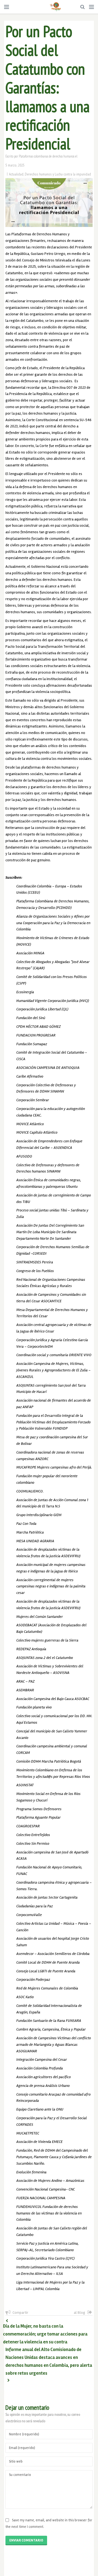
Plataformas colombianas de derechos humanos (47, 156)
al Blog (79, 2313)
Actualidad (16, 174)
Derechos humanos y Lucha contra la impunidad (58, 174)
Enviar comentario (26, 2540)
